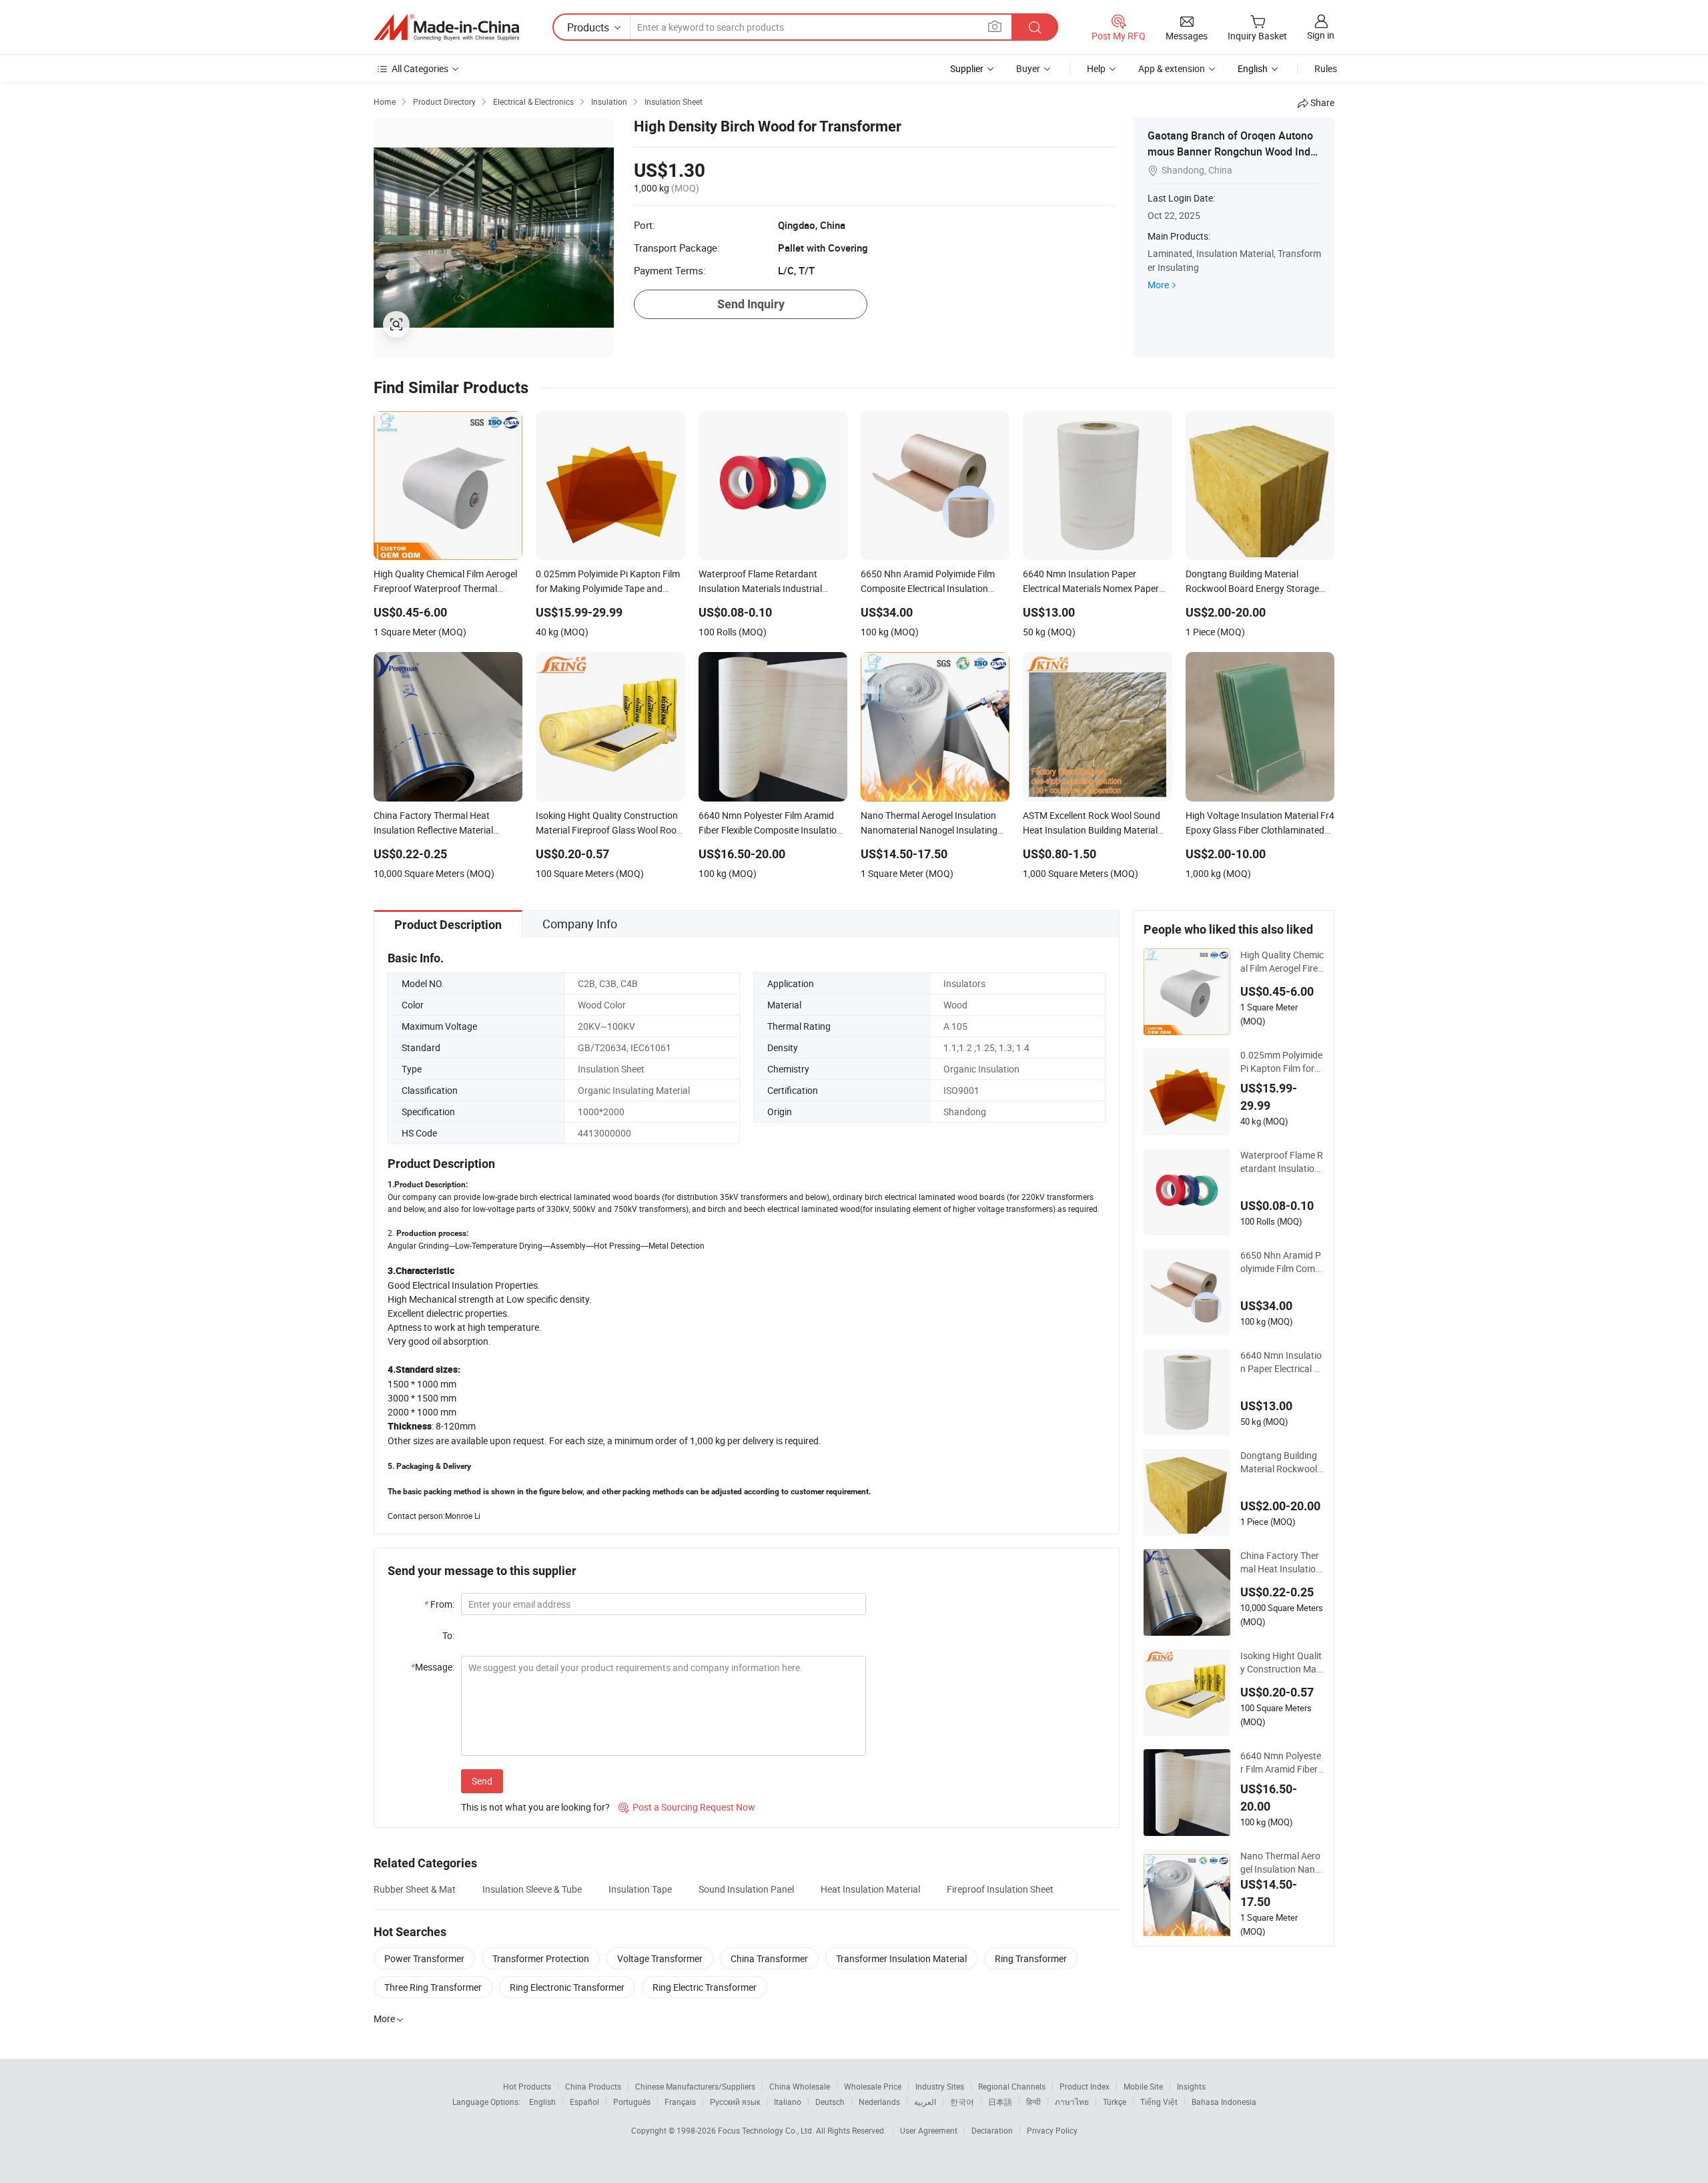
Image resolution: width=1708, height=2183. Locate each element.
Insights (1191, 2086)
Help (1096, 68)
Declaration (992, 2130)
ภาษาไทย (1072, 2102)
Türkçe (1115, 2102)
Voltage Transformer (660, 1958)
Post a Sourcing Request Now (687, 1807)
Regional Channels (1012, 2086)
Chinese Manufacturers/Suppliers (695, 2086)
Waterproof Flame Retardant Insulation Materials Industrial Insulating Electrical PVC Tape (1282, 1162)
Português (632, 2102)
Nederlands (879, 2102)
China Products (593, 2086)
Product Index (1085, 2086)
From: (439, 1604)
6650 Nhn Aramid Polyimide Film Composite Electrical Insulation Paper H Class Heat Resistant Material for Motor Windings (1282, 1262)
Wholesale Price (873, 2086)
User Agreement (929, 2130)
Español (584, 2102)
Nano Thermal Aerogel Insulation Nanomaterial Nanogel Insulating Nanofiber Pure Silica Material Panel (1281, 1863)
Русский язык (735, 2102)
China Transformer (769, 1958)
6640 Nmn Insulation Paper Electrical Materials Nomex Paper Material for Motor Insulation (1281, 1362)
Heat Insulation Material (870, 1889)
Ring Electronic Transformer (567, 1987)
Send (482, 1781)
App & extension (1172, 68)
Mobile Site (1143, 2086)
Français (680, 2102)
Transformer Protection (541, 1958)
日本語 (1000, 2102)
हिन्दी (1033, 2102)
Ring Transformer (1031, 1958)
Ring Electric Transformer (705, 1987)
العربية (925, 2102)
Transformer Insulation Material (901, 1958)
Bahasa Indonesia (1224, 2102)
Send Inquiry (751, 304)
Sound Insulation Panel (746, 1889)
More (1158, 285)
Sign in (1321, 35)
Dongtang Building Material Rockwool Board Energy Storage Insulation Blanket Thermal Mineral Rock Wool (1282, 1462)
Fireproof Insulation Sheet (1000, 1889)
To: (448, 1635)
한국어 (962, 2102)
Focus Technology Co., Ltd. (767, 2130)
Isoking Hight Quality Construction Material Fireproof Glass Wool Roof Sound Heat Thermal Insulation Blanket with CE (1282, 1662)
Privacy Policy (1052, 2130)
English (542, 2102)
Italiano (788, 2102)
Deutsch (830, 2102)
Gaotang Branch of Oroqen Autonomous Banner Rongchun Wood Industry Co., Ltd (1232, 151)
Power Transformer (424, 1958)
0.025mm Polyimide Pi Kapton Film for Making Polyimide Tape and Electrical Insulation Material (1282, 1062)
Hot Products (527, 2086)
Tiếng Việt (1159, 2102)
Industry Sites (940, 2086)
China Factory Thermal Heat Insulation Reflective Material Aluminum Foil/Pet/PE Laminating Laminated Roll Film (1282, 1562)
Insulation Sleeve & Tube (532, 1889)
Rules (1326, 68)
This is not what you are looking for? (535, 1807)
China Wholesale (800, 2086)
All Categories (420, 68)
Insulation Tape (640, 1889)
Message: (433, 1667)
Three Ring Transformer (433, 1987)
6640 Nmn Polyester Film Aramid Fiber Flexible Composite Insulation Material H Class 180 (1282, 1763)
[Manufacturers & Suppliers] (446, 27)
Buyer (1028, 68)
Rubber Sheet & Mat (415, 1889)
